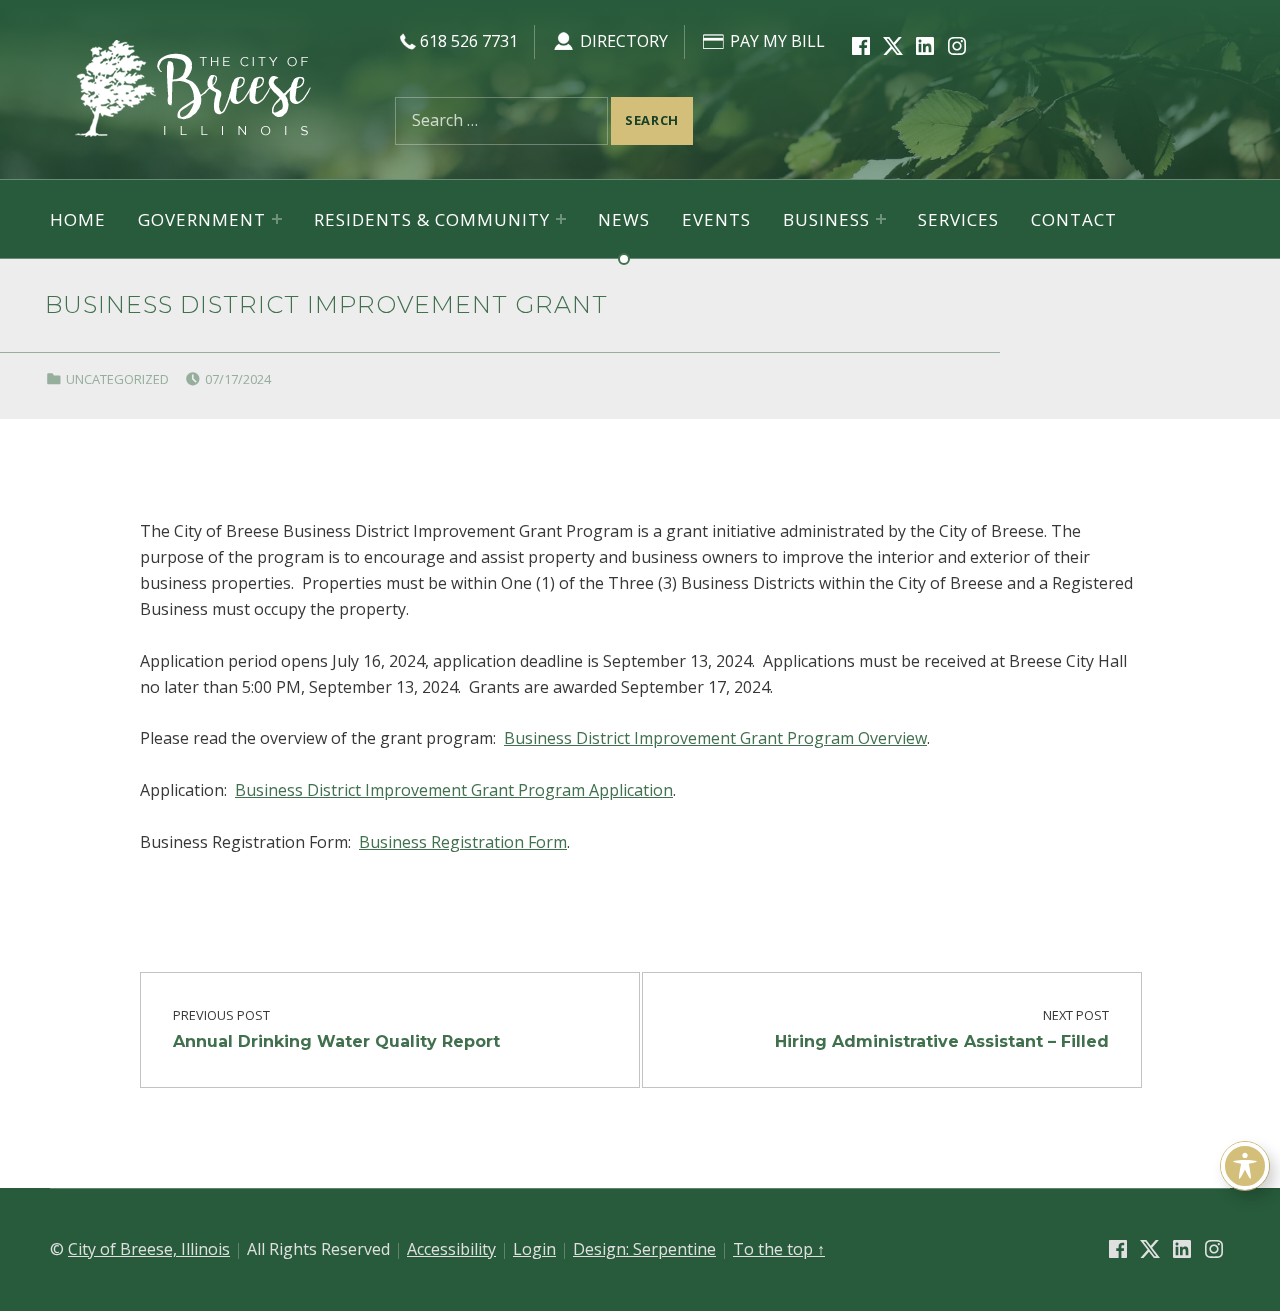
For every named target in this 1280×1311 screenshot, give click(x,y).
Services (958, 219)
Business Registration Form (463, 842)
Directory (622, 41)
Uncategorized (117, 379)
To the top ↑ (779, 1249)
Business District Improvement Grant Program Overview (715, 738)
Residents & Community (432, 219)
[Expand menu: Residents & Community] (561, 219)
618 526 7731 (469, 41)
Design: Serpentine (644, 1249)
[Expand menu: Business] (881, 219)
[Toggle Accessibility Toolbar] (1245, 1166)
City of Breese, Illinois (149, 1249)
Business (826, 219)
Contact (1074, 219)
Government (202, 219)
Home (78, 219)
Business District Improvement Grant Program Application (454, 790)
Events (716, 219)
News (624, 219)
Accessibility (451, 1249)
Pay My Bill (775, 41)
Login (534, 1249)
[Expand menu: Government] (277, 219)
